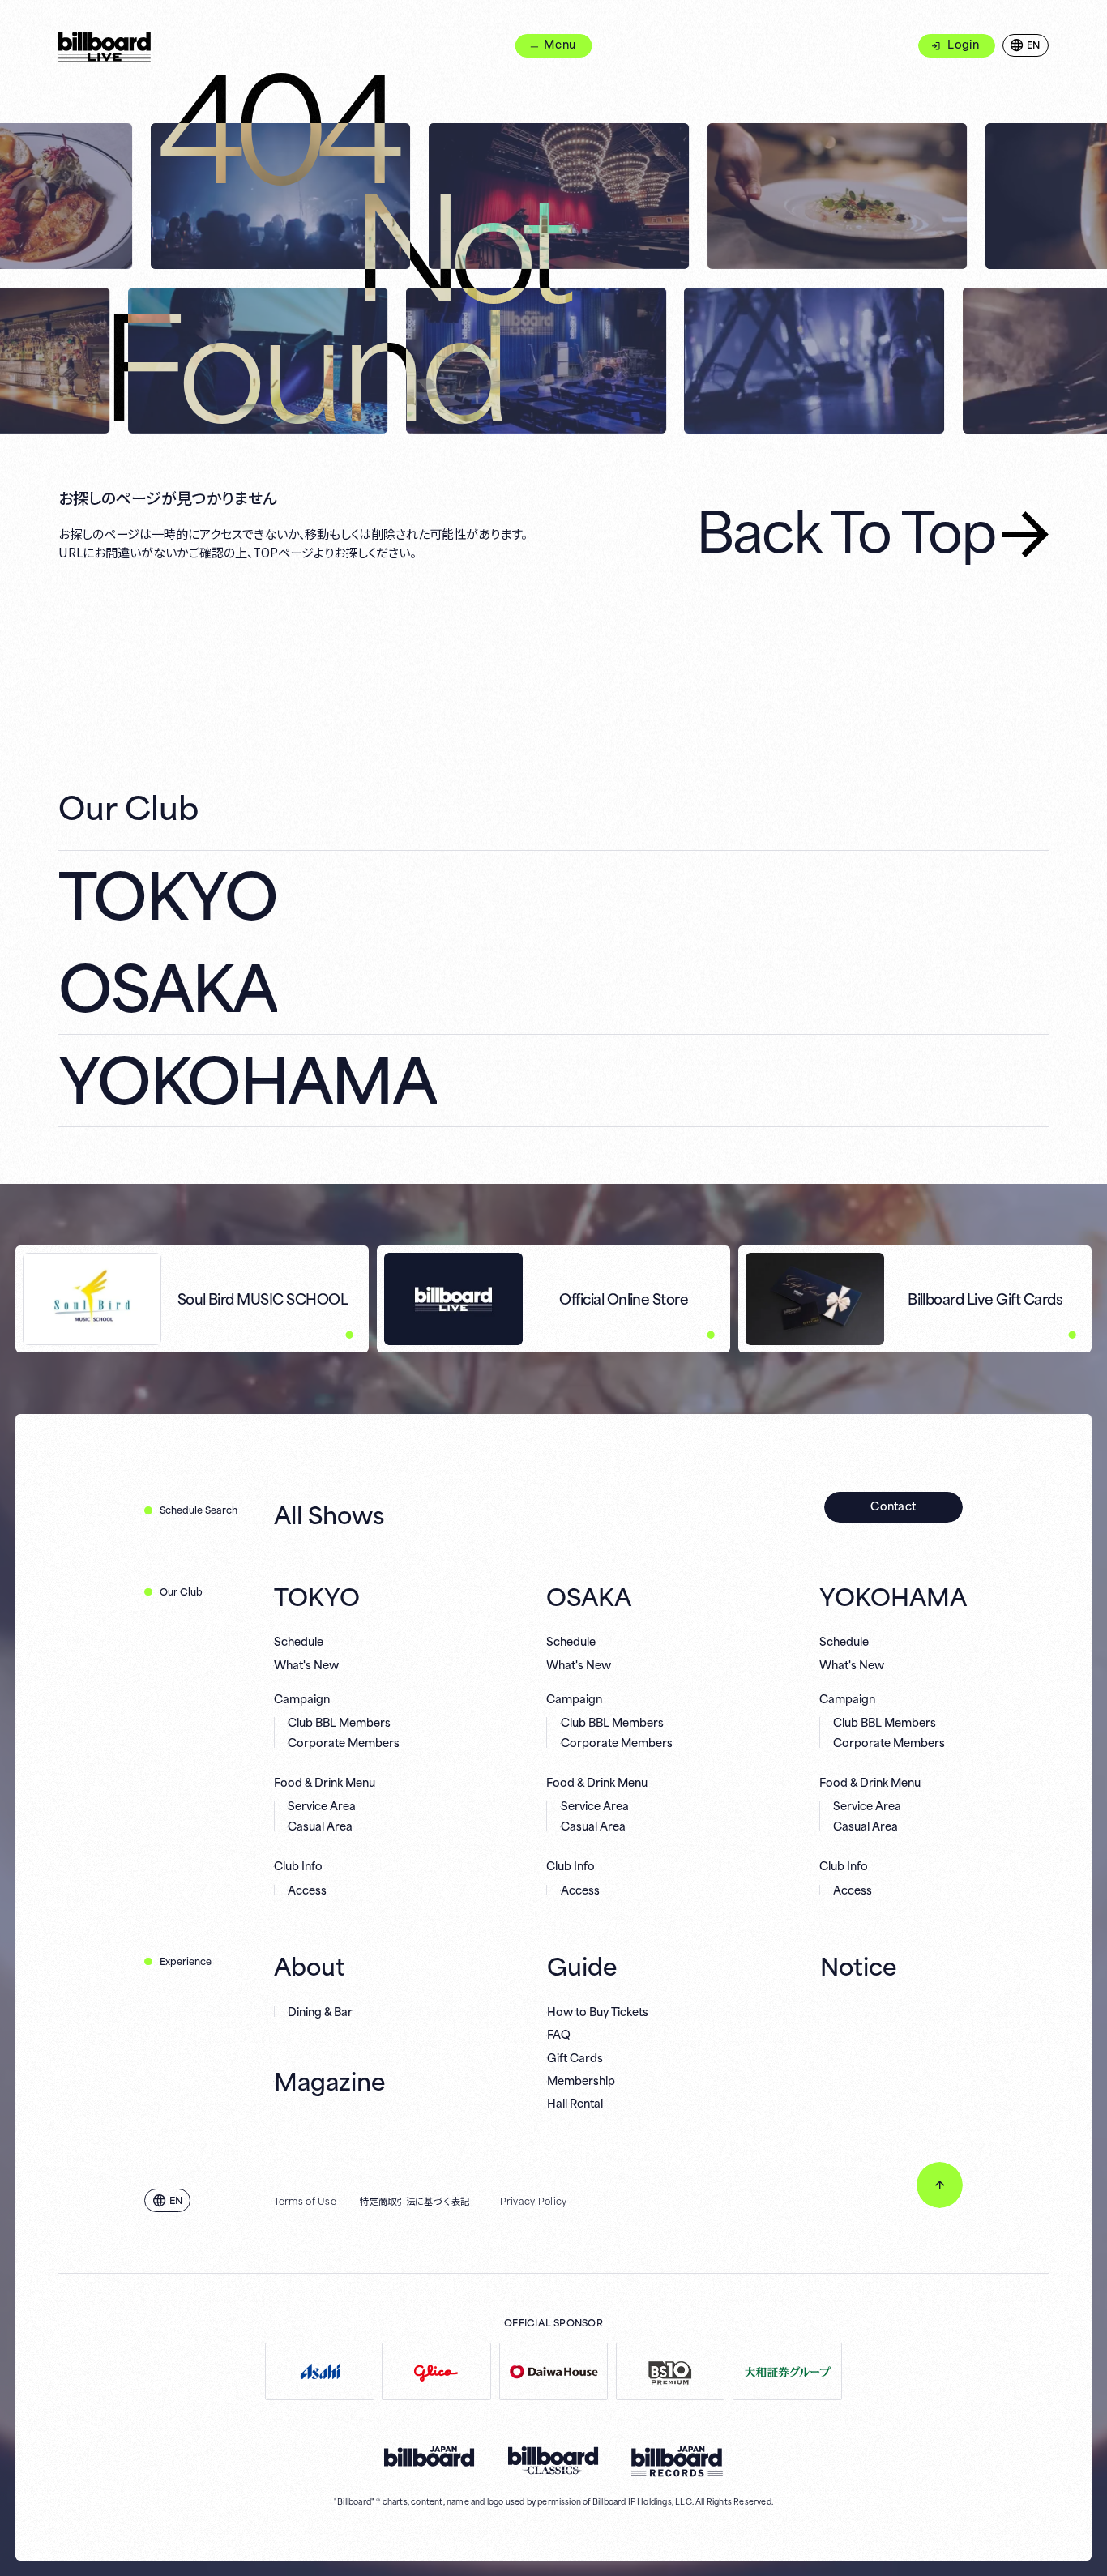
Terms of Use (305, 2200)
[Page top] (940, 2185)
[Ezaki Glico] (436, 2371)
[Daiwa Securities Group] (787, 2371)
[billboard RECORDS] (677, 2462)
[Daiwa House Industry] (554, 2371)
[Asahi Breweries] (320, 2371)
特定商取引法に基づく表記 (415, 2200)
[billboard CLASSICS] (553, 2461)
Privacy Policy (534, 2200)
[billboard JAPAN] (430, 2457)
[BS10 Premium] (671, 2371)
